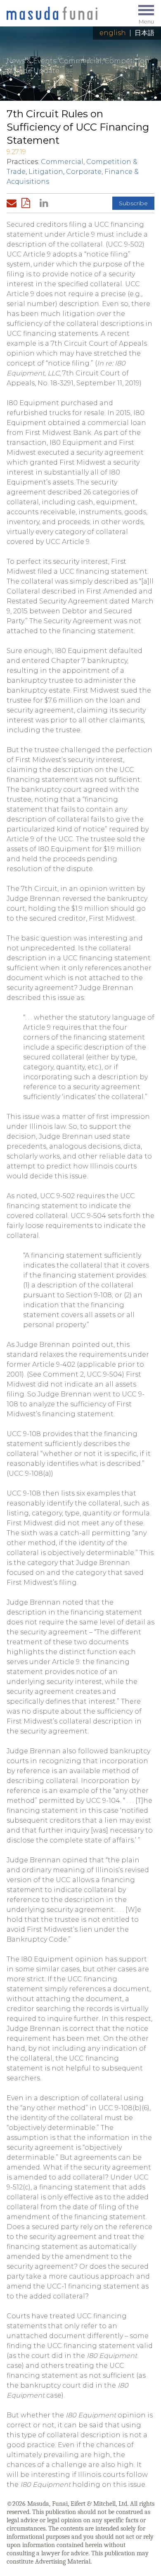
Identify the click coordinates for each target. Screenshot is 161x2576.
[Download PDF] (28, 203)
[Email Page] (13, 203)
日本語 (144, 33)
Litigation (46, 172)
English (113, 33)
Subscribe (133, 203)
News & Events (31, 61)
